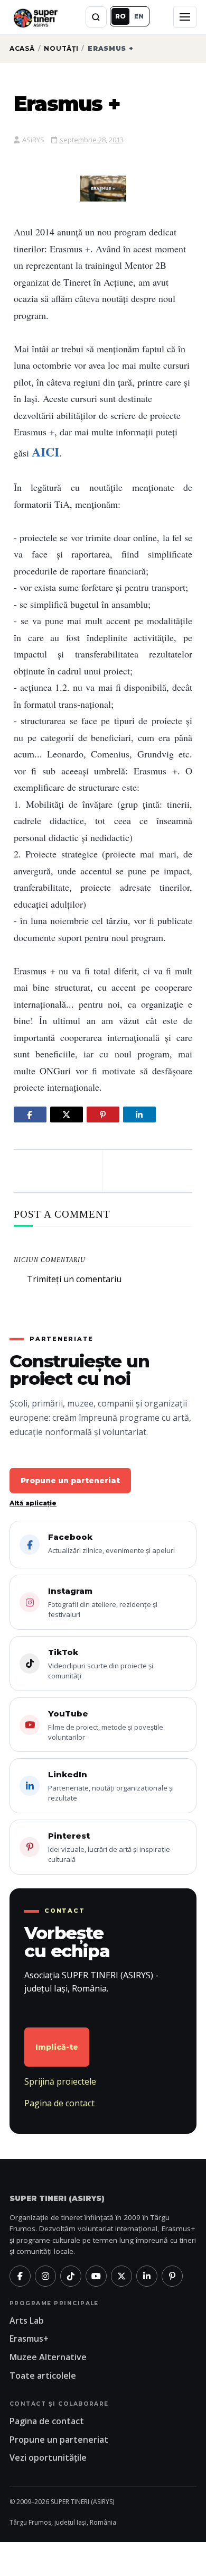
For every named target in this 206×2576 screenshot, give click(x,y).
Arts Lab (27, 2321)
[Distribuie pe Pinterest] (103, 1115)
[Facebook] (20, 2276)
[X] (121, 2276)
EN (139, 16)
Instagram (103, 1602)
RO (120, 16)
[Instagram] (45, 2276)
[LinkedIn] (147, 2276)
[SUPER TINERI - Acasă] (35, 17)
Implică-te (57, 2047)
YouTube (106, 1725)
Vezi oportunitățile (48, 2458)
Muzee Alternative (48, 2357)
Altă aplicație (33, 1503)
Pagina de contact (59, 2103)
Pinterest (109, 1847)
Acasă (22, 48)
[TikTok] (71, 2276)
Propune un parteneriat (70, 1481)
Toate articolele (43, 2376)
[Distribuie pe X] (67, 1115)
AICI (45, 451)
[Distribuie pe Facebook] (30, 1115)
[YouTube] (96, 2276)
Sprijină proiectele (60, 2081)
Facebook (111, 1543)
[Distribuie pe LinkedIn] (139, 1115)
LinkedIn (111, 1786)
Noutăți (61, 48)
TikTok (101, 1664)
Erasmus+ (29, 2339)
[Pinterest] (172, 2276)
